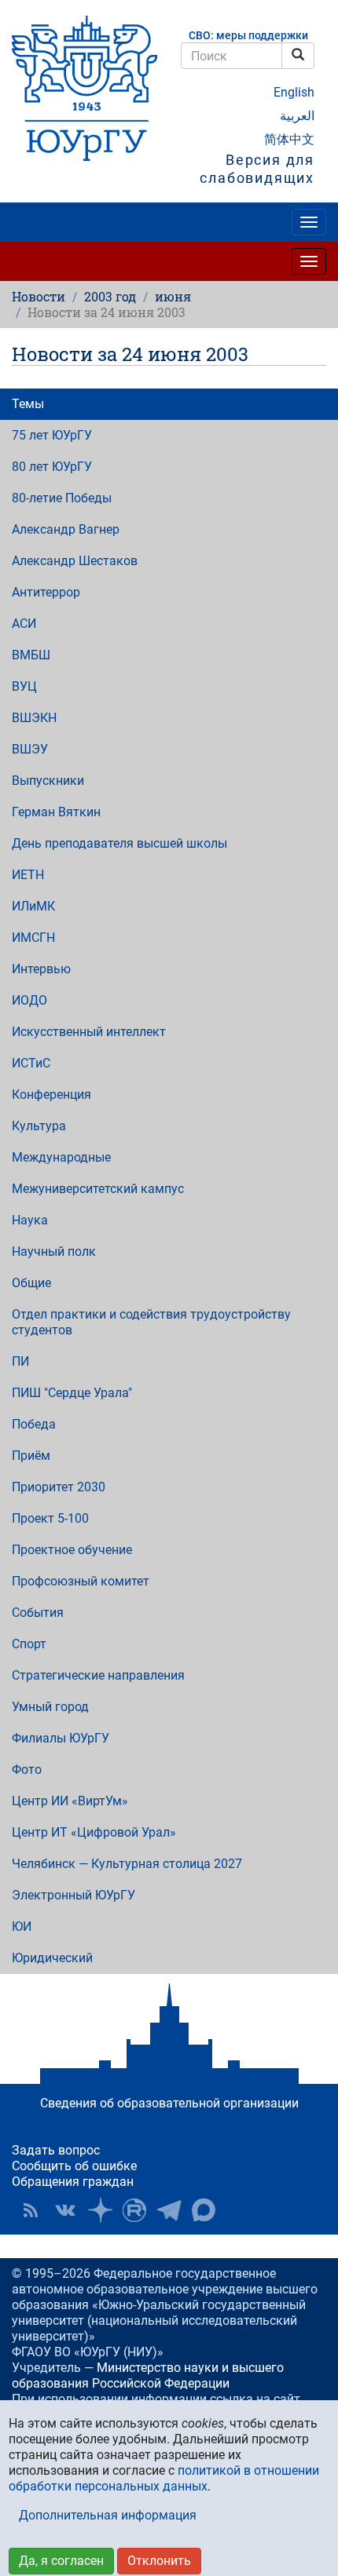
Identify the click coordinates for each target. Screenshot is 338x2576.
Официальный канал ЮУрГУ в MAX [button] (204, 2210)
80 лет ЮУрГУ (52, 467)
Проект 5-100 (50, 1518)
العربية (297, 116)
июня (173, 296)
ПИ (20, 1361)
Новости (39, 296)
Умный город (50, 1707)
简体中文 (289, 139)
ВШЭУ (30, 749)
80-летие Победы (62, 498)
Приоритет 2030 (59, 1487)
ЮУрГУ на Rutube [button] (134, 2210)
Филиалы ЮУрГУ (61, 1738)
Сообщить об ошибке (74, 2166)
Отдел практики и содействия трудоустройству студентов (151, 1322)
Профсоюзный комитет (81, 1581)
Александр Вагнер (66, 529)
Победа (34, 1424)
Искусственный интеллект (89, 1032)
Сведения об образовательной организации (169, 2103)
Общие (31, 1283)
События (38, 1613)
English (294, 92)
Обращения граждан (73, 2182)
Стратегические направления (98, 1675)
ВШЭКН (34, 718)
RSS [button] (31, 2210)
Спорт (29, 1644)
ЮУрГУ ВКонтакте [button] (65, 2210)
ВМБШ (31, 655)
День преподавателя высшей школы (119, 843)
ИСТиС (31, 1063)
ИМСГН (33, 938)
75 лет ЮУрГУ (52, 435)
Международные (61, 1157)
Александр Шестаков (75, 561)
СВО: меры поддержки (248, 36)
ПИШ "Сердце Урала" (72, 1393)
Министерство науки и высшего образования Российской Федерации (148, 2375)
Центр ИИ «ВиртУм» (70, 1801)
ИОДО (29, 1000)
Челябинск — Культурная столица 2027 (127, 1864)
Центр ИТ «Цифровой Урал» (94, 1832)
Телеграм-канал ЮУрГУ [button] (169, 2210)
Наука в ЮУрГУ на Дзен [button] (100, 2210)
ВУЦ (24, 686)
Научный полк (54, 1252)
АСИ (24, 624)
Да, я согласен (61, 2561)
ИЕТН (28, 875)
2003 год (110, 296)
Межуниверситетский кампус (98, 1189)
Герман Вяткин (56, 812)
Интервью (41, 969)
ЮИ (22, 1927)
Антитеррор (46, 592)
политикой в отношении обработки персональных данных (164, 2478)
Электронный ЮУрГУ (73, 1895)
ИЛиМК (33, 906)
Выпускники (48, 781)
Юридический (52, 1958)
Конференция (51, 1095)
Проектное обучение (72, 1550)
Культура (39, 1126)
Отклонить (159, 2561)
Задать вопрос (56, 2150)
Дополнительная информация (108, 2515)
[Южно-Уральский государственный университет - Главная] (84, 88)
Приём (31, 1456)
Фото (27, 1770)
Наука (30, 1220)
